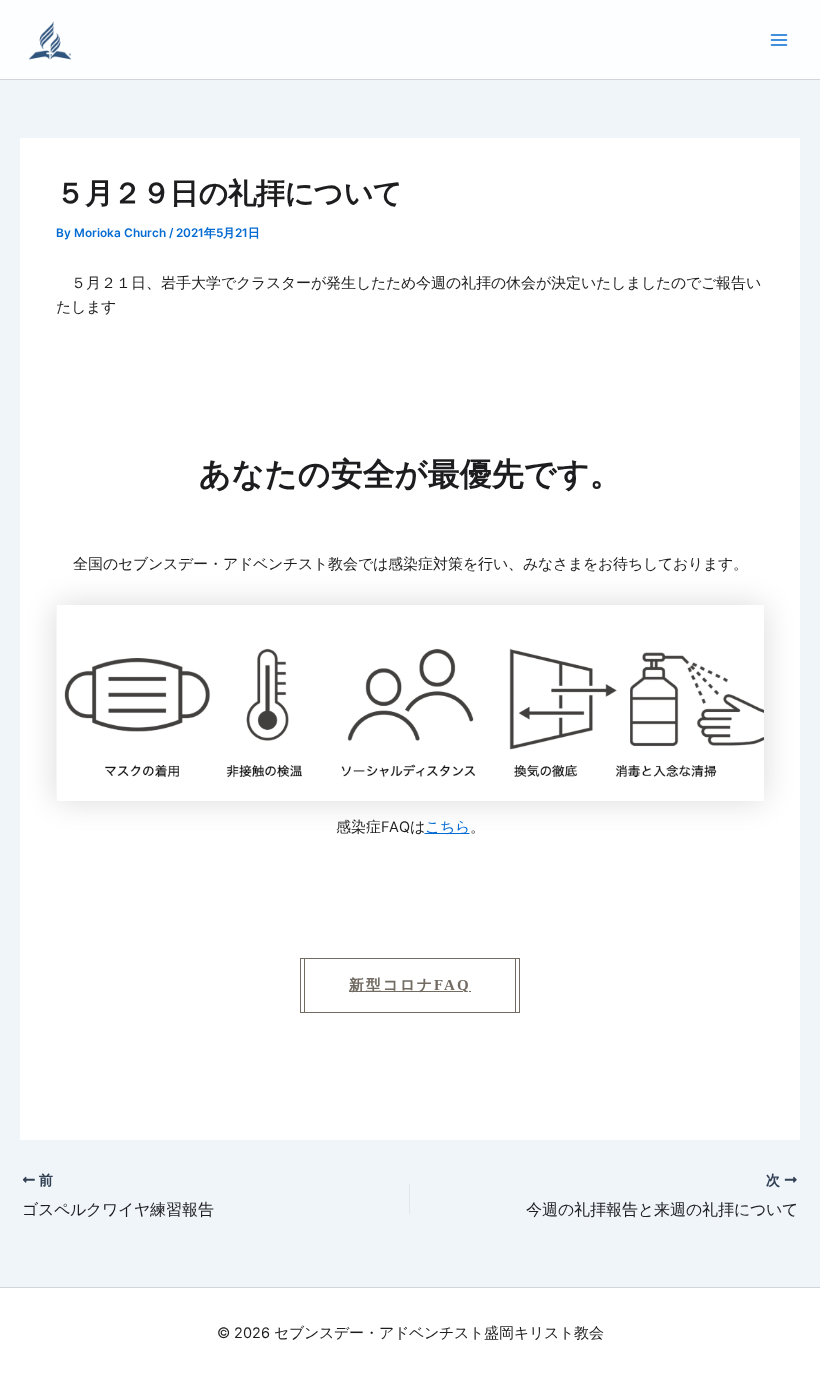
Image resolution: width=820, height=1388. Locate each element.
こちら (447, 827)
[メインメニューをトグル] (779, 40)
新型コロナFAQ (410, 985)
